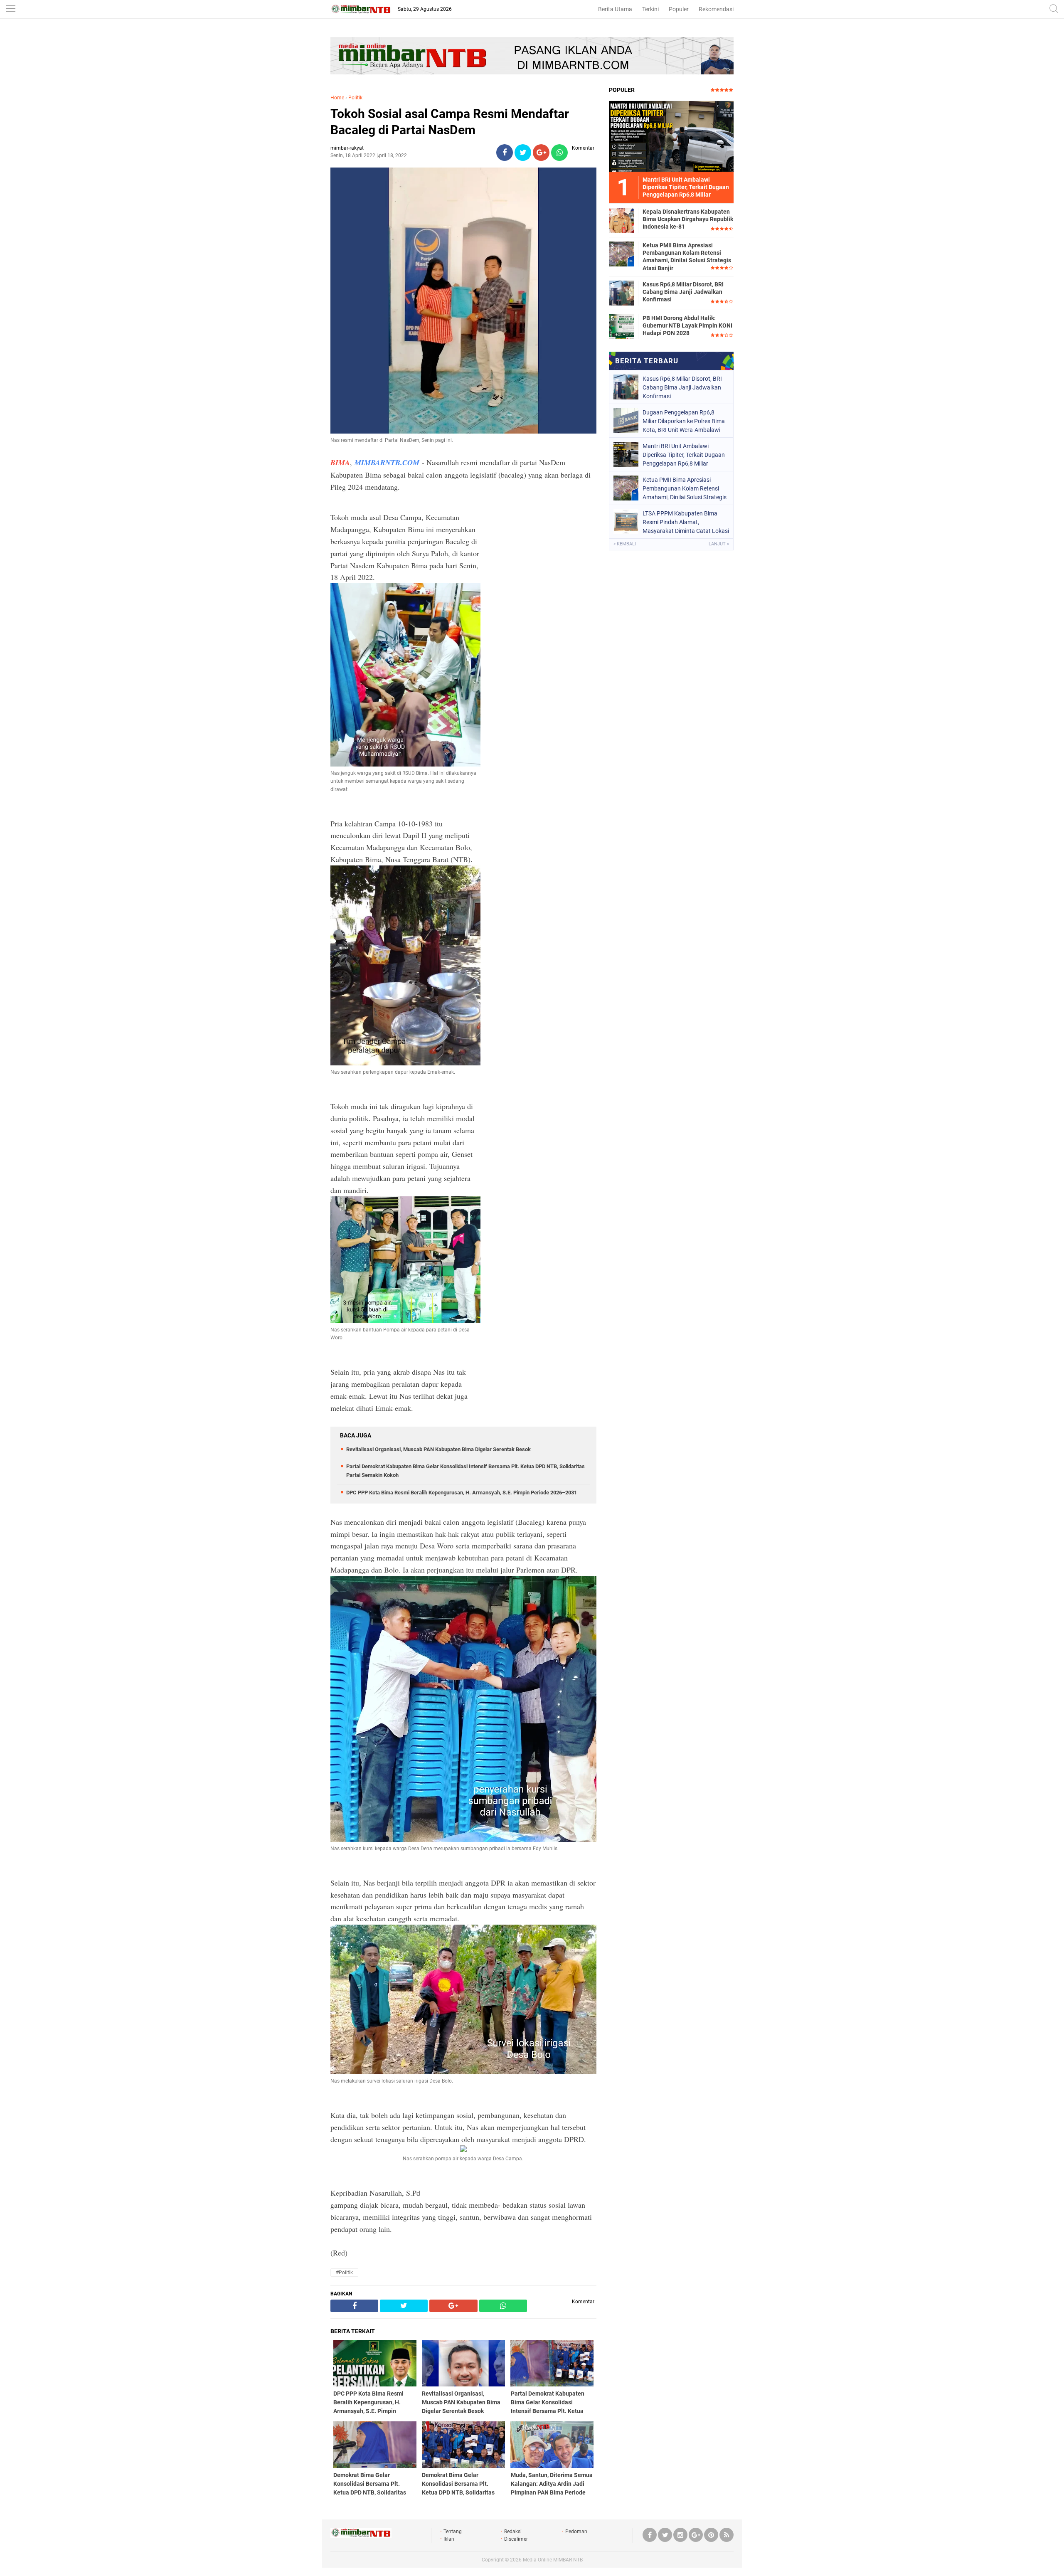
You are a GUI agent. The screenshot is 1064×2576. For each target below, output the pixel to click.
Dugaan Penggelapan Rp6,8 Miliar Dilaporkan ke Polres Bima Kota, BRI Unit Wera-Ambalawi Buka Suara (684, 421)
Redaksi (513, 2532)
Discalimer (516, 2539)
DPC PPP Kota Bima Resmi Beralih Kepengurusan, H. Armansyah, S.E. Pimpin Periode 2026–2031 (462, 1493)
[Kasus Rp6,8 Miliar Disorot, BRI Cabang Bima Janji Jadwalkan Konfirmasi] (621, 293)
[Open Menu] (10, 9)
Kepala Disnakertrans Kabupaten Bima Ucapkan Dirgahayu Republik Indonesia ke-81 (688, 219)
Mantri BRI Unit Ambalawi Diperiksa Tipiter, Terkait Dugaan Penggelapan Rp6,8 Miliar (684, 455)
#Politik (344, 2273)
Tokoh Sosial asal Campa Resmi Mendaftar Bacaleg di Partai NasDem (450, 122)
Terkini (650, 9)
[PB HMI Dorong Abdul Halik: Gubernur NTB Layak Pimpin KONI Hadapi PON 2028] (621, 326)
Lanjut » (719, 544)
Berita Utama (615, 9)
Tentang (453, 2532)
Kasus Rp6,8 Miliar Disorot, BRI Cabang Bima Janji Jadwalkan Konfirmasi (683, 292)
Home (337, 98)
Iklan (449, 2539)
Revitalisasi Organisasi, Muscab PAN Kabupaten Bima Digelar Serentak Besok (438, 1449)
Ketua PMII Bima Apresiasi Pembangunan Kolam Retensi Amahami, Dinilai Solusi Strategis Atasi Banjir (687, 257)
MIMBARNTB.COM (387, 462)
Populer (679, 9)
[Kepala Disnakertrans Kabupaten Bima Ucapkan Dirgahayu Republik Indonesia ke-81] (621, 220)
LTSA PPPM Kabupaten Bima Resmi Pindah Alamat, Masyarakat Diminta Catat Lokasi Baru (686, 522)
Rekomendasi (716, 9)
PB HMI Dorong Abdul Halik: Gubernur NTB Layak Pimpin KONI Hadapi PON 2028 (687, 325)
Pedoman (576, 2532)
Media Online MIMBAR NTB (553, 2560)
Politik (355, 98)
